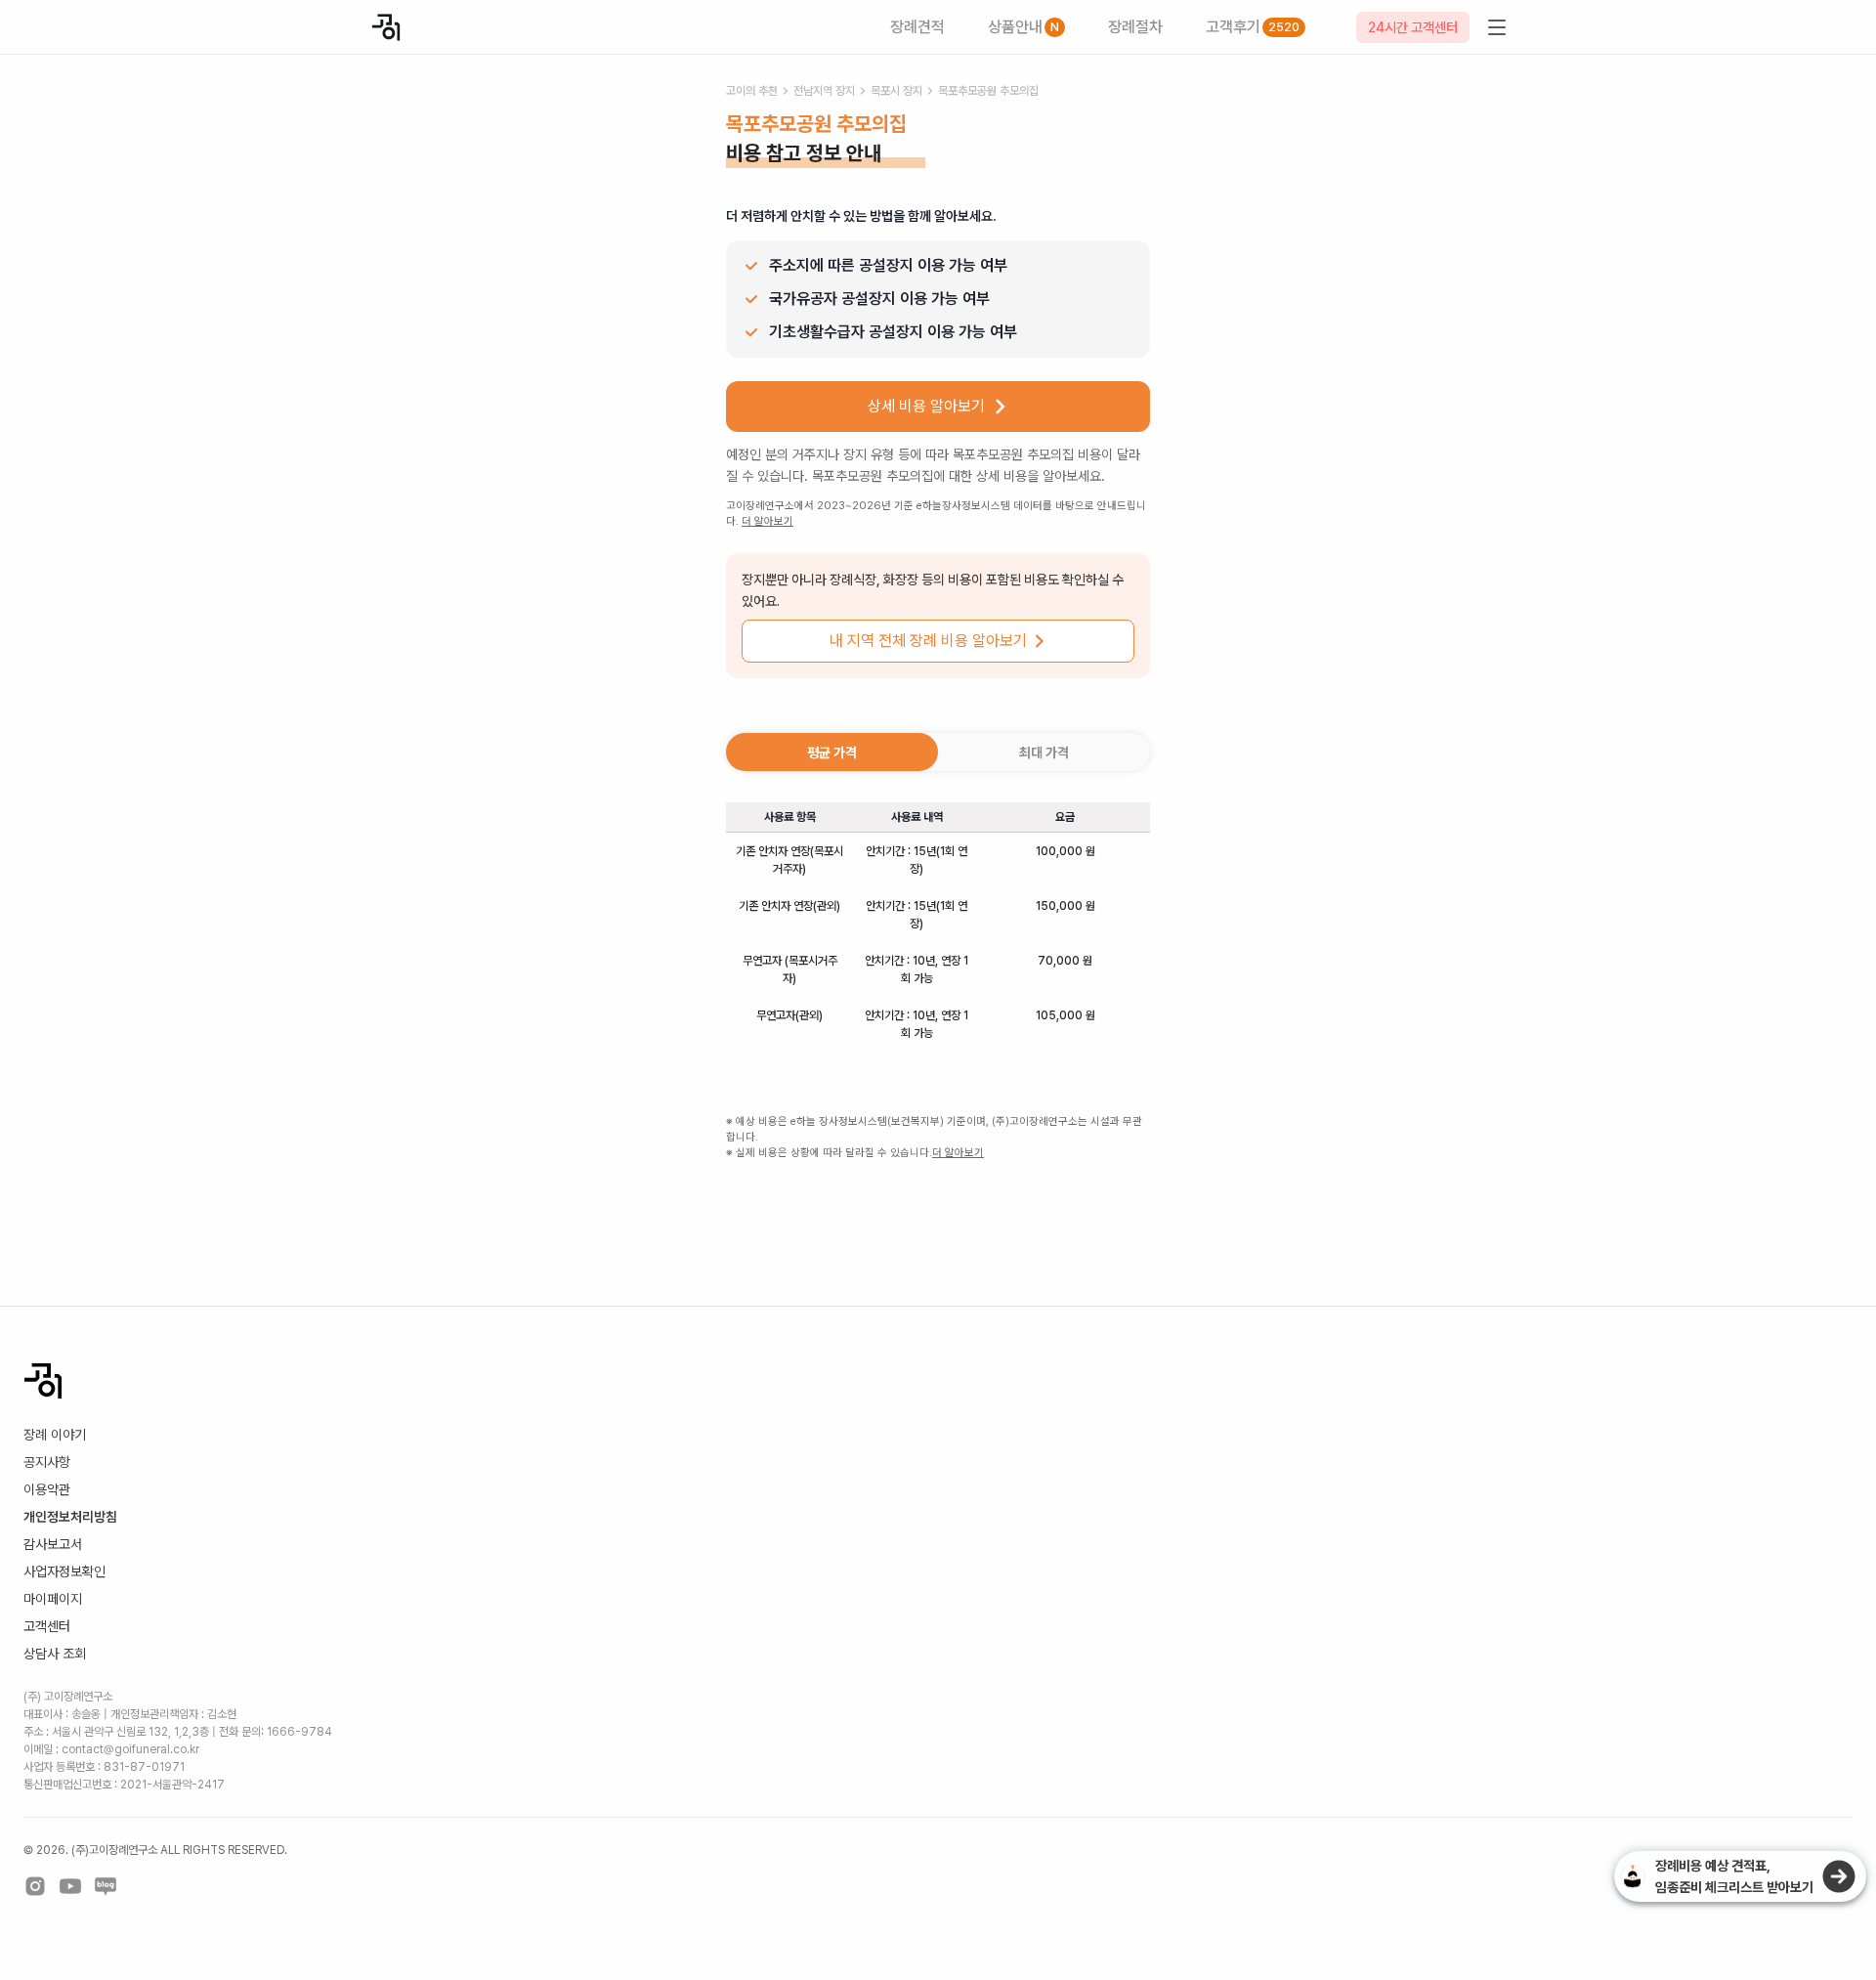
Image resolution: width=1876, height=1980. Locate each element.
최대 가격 (1044, 753)
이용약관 (47, 1489)
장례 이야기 (55, 1435)
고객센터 (47, 1626)
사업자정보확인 (64, 1571)
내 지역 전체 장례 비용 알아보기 (928, 641)
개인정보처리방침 (70, 1517)
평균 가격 (832, 753)
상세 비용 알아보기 (926, 406)
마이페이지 (53, 1599)
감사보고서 (53, 1544)
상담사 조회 (55, 1654)
